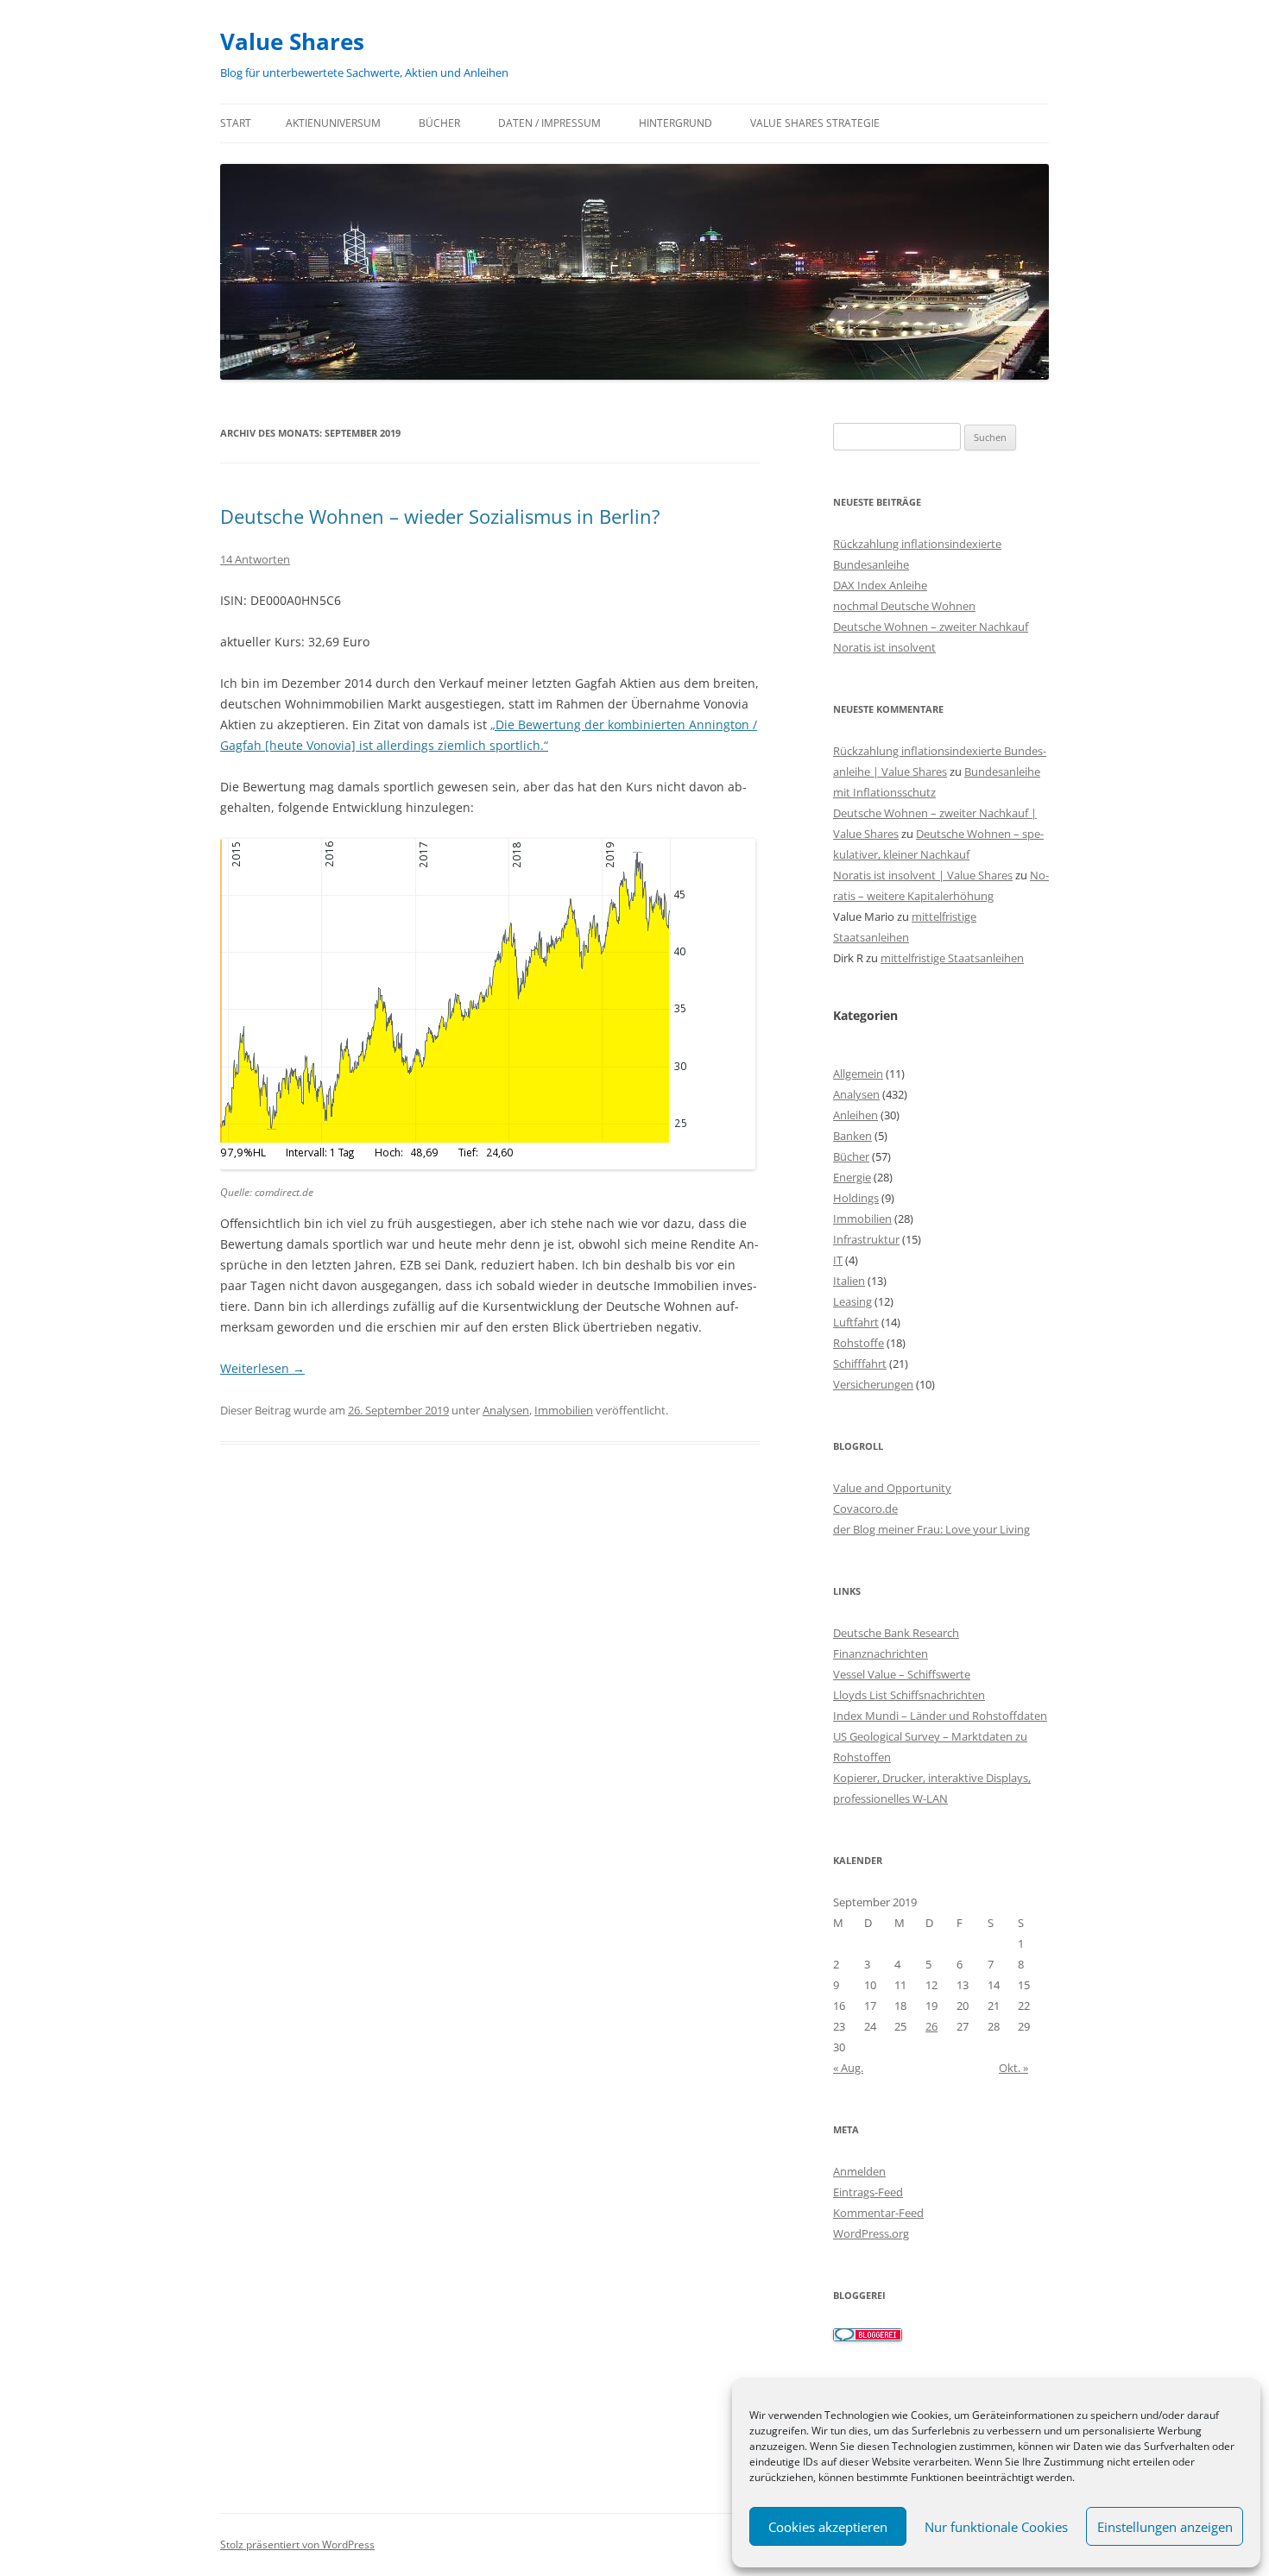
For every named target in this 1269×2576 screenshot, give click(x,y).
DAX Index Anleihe (880, 585)
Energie (852, 1177)
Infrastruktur (866, 1239)
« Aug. (848, 2068)
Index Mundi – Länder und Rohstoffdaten (940, 1716)
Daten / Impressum (549, 123)
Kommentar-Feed (878, 2213)
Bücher (439, 123)
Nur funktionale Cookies (996, 2527)
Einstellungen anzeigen (1165, 2527)
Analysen (506, 1410)
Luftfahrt (856, 1322)
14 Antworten (255, 559)
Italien (849, 1281)
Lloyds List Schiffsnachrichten (909, 1695)
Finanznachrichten (881, 1653)
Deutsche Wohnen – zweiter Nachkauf (931, 627)
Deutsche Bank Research (896, 1633)
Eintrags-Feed (868, 2192)
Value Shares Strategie (815, 123)
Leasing (852, 1301)
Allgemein (858, 1074)
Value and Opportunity (892, 1488)
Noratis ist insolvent (884, 647)
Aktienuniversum (333, 123)
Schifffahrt (860, 1364)
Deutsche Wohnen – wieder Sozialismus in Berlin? (440, 516)
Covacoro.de (865, 1508)
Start (236, 123)
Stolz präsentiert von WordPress (297, 2545)
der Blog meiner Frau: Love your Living (931, 1529)
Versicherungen (873, 1384)
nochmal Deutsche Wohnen (904, 606)
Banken (852, 1136)
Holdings (856, 1198)
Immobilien (564, 1410)
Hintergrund (676, 123)
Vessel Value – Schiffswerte (902, 1674)
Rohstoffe (859, 1343)
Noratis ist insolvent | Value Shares (923, 875)
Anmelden (859, 2171)
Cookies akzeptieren (828, 2527)
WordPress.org (871, 2233)
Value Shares (292, 41)
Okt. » (1013, 2068)
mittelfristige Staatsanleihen (952, 958)
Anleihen (855, 1115)
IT (838, 1260)
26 (931, 2026)
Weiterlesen (262, 1368)
